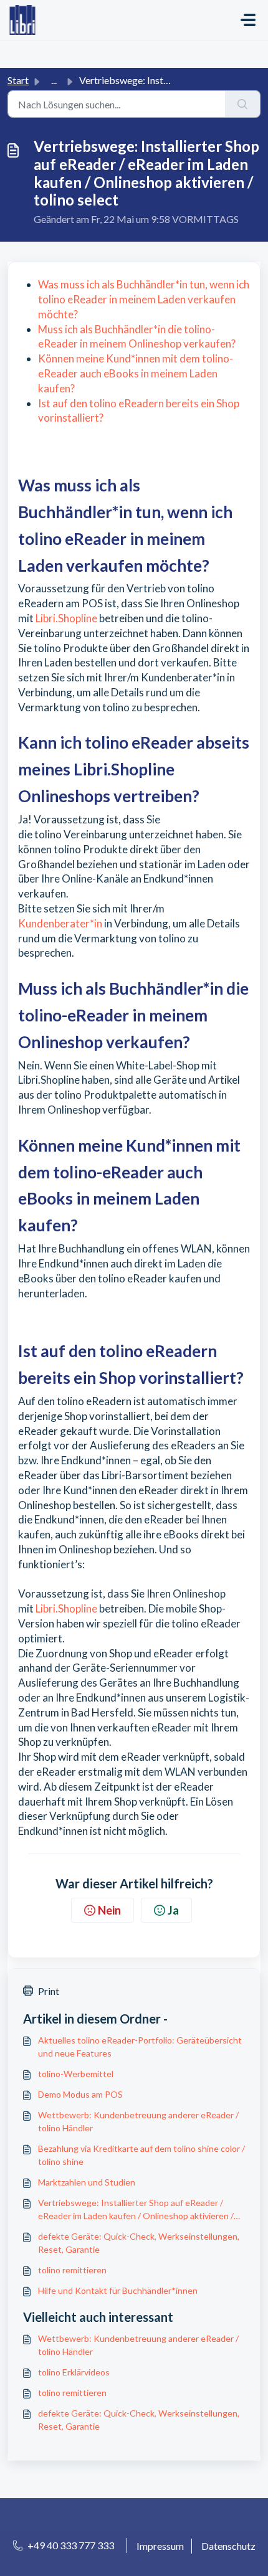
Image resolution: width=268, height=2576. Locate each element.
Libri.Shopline (65, 618)
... (54, 80)
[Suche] (243, 104)
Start (18, 80)
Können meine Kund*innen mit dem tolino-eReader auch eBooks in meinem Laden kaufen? (136, 373)
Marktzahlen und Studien (87, 2182)
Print (49, 1991)
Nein (109, 1910)
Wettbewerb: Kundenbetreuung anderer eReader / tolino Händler (138, 2121)
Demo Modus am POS (80, 2094)
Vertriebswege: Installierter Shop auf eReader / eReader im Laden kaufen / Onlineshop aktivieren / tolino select (136, 2210)
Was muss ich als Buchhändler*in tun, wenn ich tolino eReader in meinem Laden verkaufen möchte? (144, 299)
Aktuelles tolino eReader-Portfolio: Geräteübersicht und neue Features (140, 2047)
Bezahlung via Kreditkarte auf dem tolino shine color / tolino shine (141, 2155)
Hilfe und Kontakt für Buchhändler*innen (118, 2290)
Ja (173, 1910)
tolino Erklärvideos (74, 2372)
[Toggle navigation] (248, 20)
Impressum (160, 2546)
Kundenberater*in (60, 923)
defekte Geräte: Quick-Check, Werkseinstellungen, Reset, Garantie (139, 2243)
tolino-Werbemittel (76, 2074)
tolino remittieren (72, 2270)
